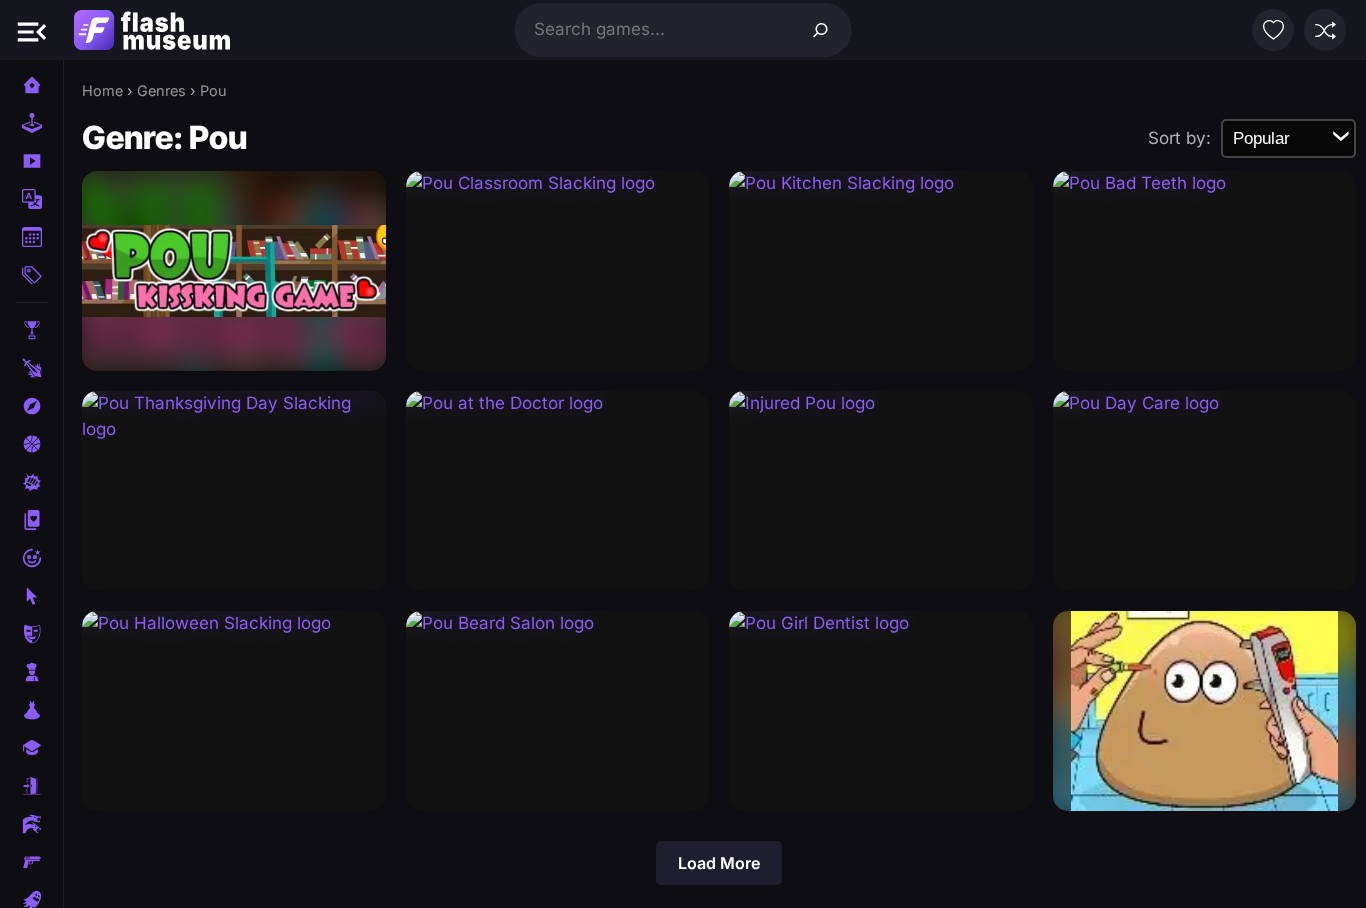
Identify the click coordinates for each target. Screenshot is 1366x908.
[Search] (821, 30)
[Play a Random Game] (1325, 30)
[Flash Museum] (152, 30)
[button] (32, 30)
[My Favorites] (1273, 30)
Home (102, 90)
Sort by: (1179, 138)
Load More (719, 863)
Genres (161, 90)
